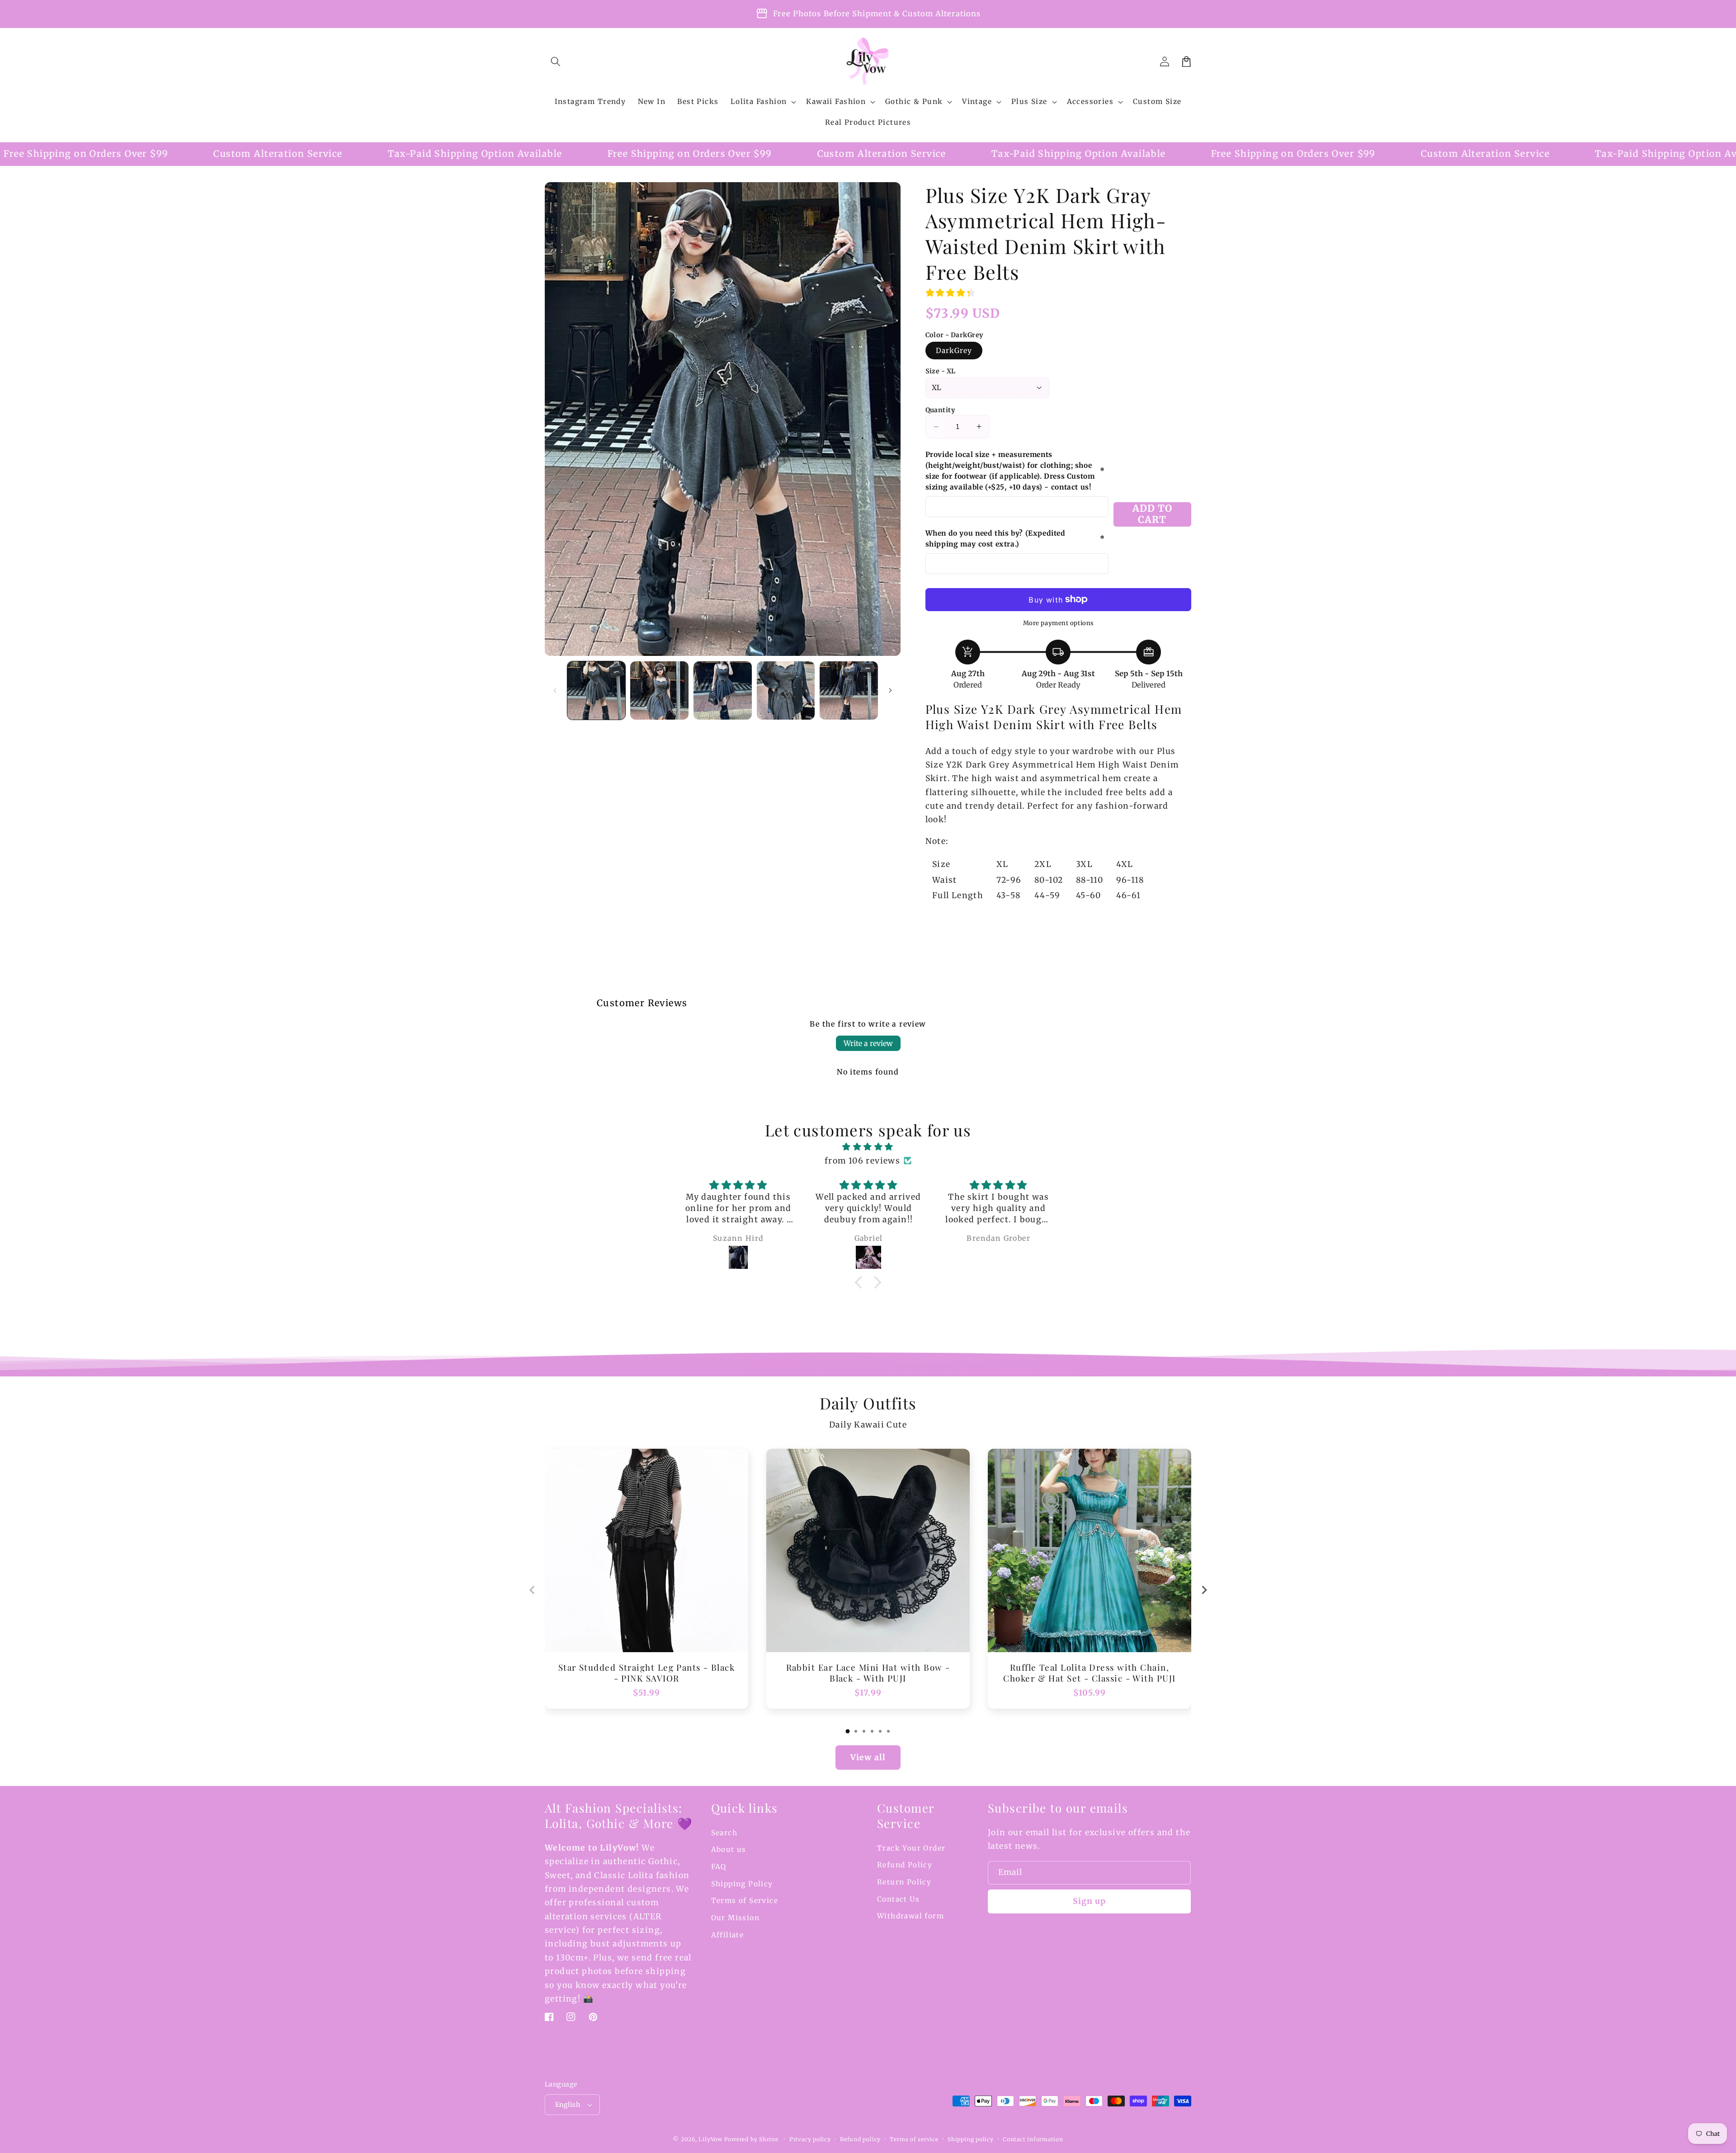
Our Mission (736, 1918)
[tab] (848, 1731)
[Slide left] (555, 690)
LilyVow (710, 2139)
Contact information (1033, 2139)
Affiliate (728, 1935)
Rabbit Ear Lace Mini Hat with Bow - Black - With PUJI (868, 1673)
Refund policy (860, 2139)
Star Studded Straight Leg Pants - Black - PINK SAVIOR (647, 1673)
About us (729, 1849)
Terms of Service (745, 1901)
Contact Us (898, 1899)
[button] (556, 61)
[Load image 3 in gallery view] (723, 690)
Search (724, 1833)
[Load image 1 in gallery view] (597, 690)
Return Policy (904, 1882)
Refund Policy (905, 1865)
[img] (868, 1147)
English (568, 2105)
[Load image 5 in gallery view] (849, 690)
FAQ (719, 1867)
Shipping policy (971, 2139)
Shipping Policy (742, 1884)
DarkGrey (954, 351)
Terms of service (914, 2139)
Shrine (769, 2139)
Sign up (1090, 1901)
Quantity (940, 410)
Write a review (868, 1043)
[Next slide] (1204, 1590)
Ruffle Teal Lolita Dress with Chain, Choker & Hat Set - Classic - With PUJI (1089, 1673)
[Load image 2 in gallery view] (659, 690)
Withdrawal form (910, 1916)
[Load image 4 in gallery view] (786, 690)
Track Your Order (911, 1848)
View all (868, 1757)
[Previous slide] (532, 1590)
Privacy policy (810, 2139)
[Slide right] (891, 690)
